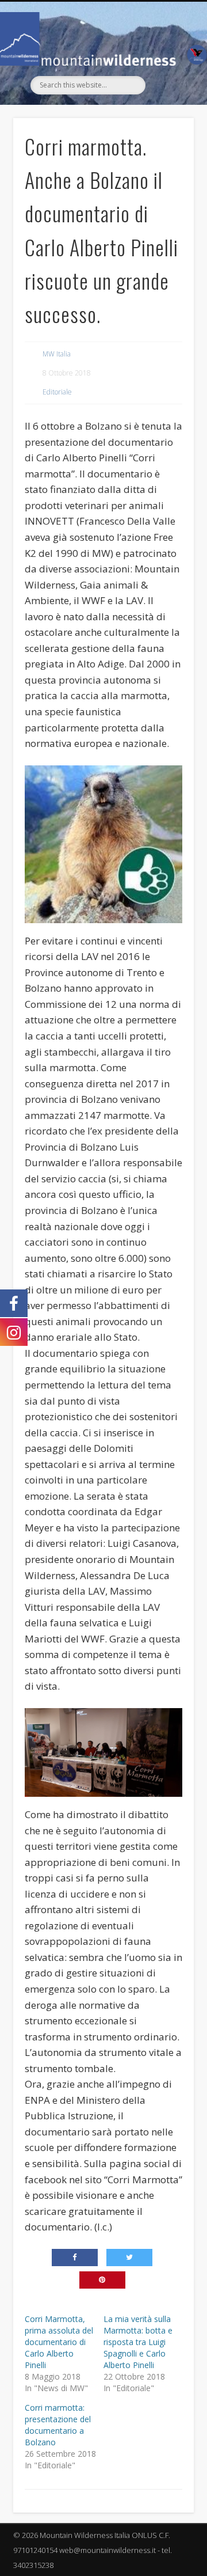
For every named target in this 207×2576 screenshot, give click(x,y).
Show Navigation (167, 105)
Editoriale (57, 392)
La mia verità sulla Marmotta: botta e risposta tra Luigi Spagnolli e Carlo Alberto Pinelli (138, 2342)
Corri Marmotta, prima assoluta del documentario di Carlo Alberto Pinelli (59, 2342)
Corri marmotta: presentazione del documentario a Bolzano (58, 2425)
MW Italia (57, 354)
